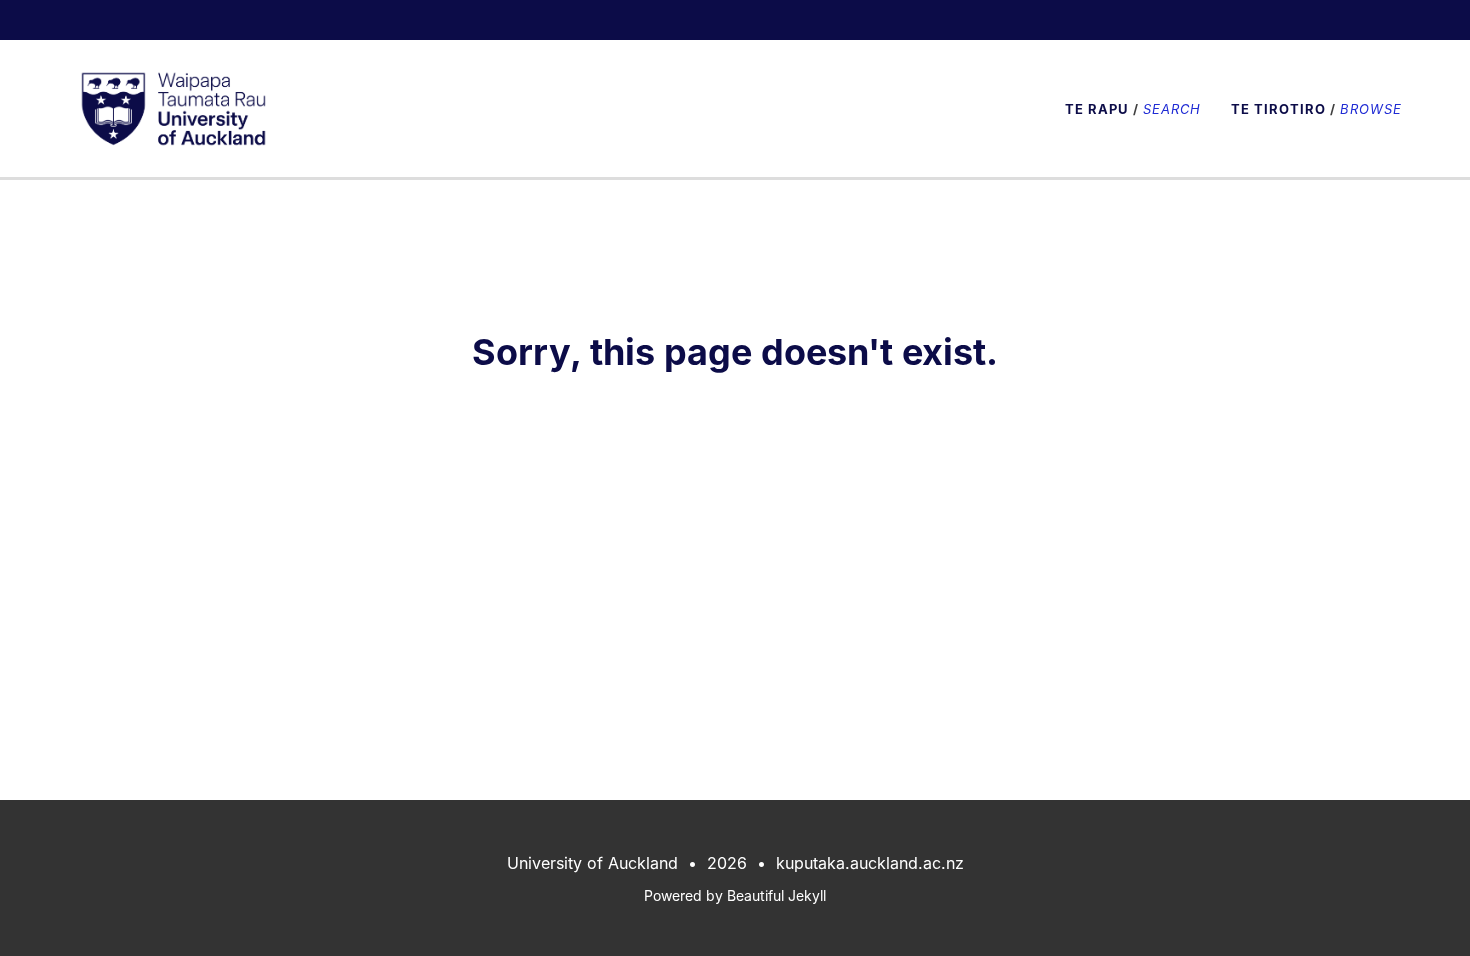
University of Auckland (592, 863)
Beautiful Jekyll (776, 895)
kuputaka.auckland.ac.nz (870, 863)
